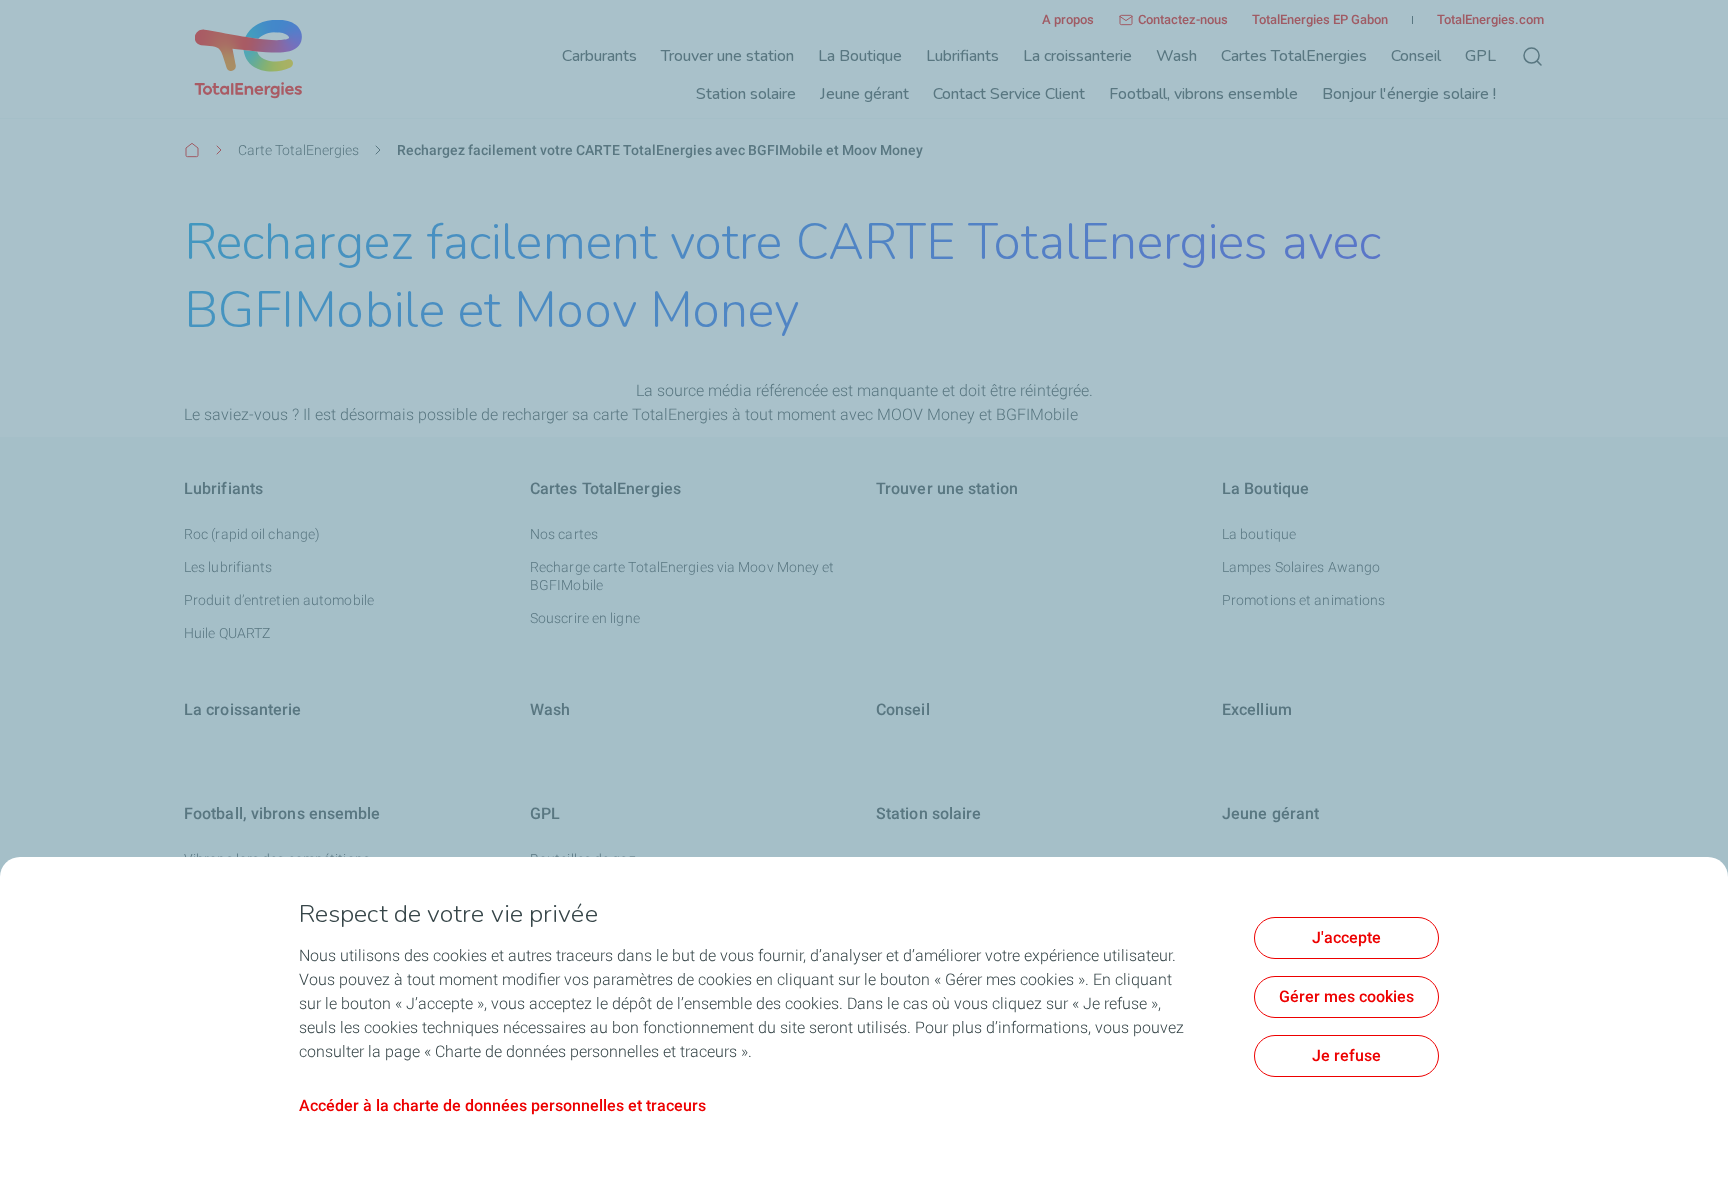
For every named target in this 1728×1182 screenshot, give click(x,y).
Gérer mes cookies (1346, 996)
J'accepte (1346, 937)
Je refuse (1346, 1055)
